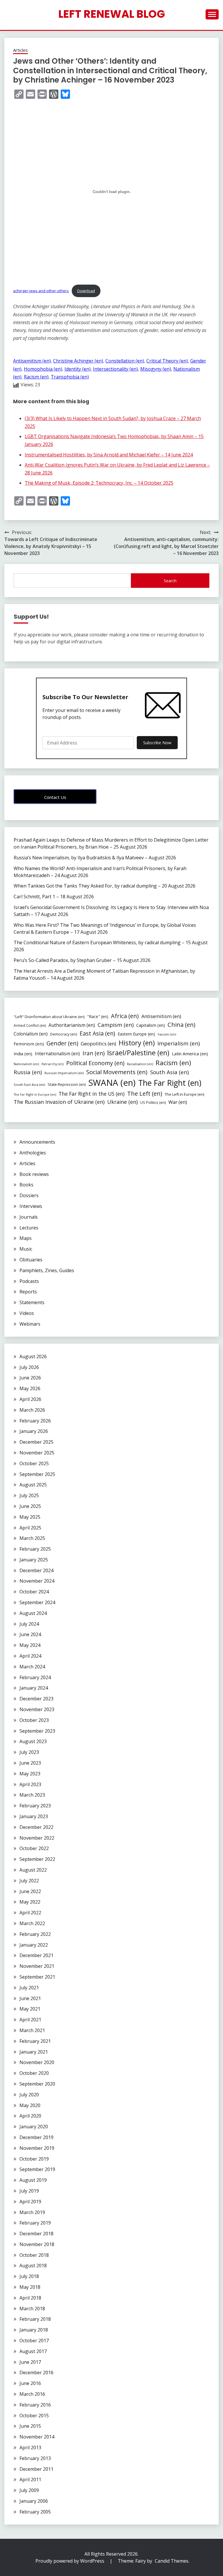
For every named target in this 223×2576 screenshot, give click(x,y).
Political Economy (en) (95, 1063)
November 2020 (37, 2062)
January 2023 (34, 1816)
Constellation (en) (125, 361)
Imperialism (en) (179, 1043)
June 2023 (30, 1763)
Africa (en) (125, 1016)
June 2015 (30, 2426)
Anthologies (33, 1153)
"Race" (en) (98, 1016)
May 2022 (30, 1902)
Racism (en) (36, 377)
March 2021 (32, 2030)
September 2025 (37, 1474)
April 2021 (30, 2020)
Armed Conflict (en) (30, 1025)
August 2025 (33, 1485)
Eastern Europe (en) (136, 1034)
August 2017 (33, 2351)
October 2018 (34, 2255)
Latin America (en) (190, 1054)
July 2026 (29, 1367)
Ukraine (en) (122, 1102)
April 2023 (30, 1784)
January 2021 (34, 2052)
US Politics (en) (153, 1102)
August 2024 (33, 1613)
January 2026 (34, 1431)
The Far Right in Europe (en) (35, 1095)
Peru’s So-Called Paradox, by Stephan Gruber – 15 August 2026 (82, 960)
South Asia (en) (169, 1072)
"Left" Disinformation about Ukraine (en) (49, 1017)
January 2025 (34, 1560)
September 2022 (37, 1859)
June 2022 (30, 1891)
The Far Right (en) (170, 1083)
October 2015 (34, 2416)
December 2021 (36, 1955)
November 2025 (37, 1453)
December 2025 (36, 1442)
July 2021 (29, 1988)
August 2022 (33, 1870)
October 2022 (34, 1848)
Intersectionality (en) (115, 369)
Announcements (37, 1142)
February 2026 (35, 1421)
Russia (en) (28, 1072)
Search (170, 581)
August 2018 (33, 2266)
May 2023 (30, 1774)
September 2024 (37, 1602)
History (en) (137, 1043)
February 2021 (35, 2041)
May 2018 (30, 2287)
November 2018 (37, 2244)
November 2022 (37, 1838)
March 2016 (32, 2394)
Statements (32, 1302)
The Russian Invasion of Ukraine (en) (59, 1102)
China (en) (181, 1025)
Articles (20, 50)
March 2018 (32, 2309)
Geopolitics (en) (98, 1044)
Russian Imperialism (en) (64, 1073)
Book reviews (34, 1174)
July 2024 (29, 1624)
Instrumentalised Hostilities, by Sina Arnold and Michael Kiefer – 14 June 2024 (109, 455)
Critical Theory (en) (167, 361)
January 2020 (34, 2127)
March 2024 (32, 1667)
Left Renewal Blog (112, 14)
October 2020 (34, 2073)
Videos (27, 1313)
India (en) (23, 1054)
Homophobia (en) (43, 369)
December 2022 (36, 1827)
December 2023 (36, 1699)
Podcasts (29, 1281)
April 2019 (30, 2202)
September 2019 (37, 2169)
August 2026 (33, 1356)
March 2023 (32, 1795)
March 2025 (32, 1538)
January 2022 (34, 1945)
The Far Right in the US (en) (92, 1094)
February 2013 (35, 2458)
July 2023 (29, 1752)
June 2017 (30, 2362)
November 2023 (37, 1709)
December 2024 (36, 1570)
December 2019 (36, 2137)
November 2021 (37, 1966)
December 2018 (36, 2234)
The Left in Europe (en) (185, 1094)
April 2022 (30, 1913)
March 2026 (32, 1410)
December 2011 (36, 2469)
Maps (26, 1238)
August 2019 (33, 2180)
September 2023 (37, 1731)
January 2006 (34, 2501)
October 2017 (34, 2341)
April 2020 (30, 2116)
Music (26, 1249)
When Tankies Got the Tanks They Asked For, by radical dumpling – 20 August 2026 (105, 886)
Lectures (29, 1228)
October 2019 (34, 2159)
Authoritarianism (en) (72, 1025)
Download (86, 291)
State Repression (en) (67, 1084)
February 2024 (35, 1677)
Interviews (31, 1206)
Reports (28, 1292)
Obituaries (31, 1260)
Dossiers (29, 1195)
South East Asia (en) (29, 1085)
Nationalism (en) (26, 1064)
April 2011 (30, 2479)
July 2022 (29, 1881)
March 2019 (32, 2212)
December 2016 (36, 2373)
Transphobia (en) (70, 377)
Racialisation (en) (140, 1064)
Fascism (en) (167, 1034)
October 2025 (34, 1463)
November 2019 (37, 2148)
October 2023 (34, 1720)
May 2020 (30, 2105)
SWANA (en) (112, 1083)
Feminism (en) (29, 1044)
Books (26, 1185)
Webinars (30, 1324)
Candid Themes (172, 2561)
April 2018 (30, 2298)
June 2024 (30, 1634)
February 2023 (35, 1806)
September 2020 (37, 2084)
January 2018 (34, 2330)
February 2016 (35, 2405)
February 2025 (35, 1549)
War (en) (178, 1102)
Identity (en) (78, 369)
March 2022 (32, 1923)
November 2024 (37, 1581)
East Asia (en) (97, 1033)
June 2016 (30, 2383)
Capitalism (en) (151, 1025)
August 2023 (33, 1741)
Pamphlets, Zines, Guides (47, 1270)
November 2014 (37, 2437)
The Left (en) (145, 1094)
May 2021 (30, 2009)
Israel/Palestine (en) (138, 1053)
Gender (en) (62, 1043)
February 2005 (35, 2512)
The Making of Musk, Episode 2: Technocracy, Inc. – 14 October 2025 (99, 483)
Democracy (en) (64, 1034)
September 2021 (37, 1977)
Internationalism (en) (57, 1054)
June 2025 (30, 1506)
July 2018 (29, 2276)
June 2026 (30, 1378)
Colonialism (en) (31, 1034)
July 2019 (29, 2191)
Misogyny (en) (156, 369)
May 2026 (30, 1388)
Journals (29, 1217)
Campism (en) (116, 1025)
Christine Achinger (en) (78, 361)
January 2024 (34, 1688)
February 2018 (35, 2319)
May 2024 (30, 1645)
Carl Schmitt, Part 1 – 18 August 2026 (54, 897)
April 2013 (30, 2448)
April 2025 (30, 1528)
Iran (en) (93, 1053)
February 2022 (35, 1934)
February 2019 (35, 2223)
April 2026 (30, 1399)
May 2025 (30, 1517)
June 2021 (30, 1998)
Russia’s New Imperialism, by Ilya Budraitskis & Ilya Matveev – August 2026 (95, 858)
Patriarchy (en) (53, 1064)
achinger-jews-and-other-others (41, 291)
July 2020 (29, 2095)
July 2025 (29, 1495)
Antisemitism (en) (32, 361)
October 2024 (34, 1592)
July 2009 (29, 2490)
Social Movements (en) (117, 1072)
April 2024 (30, 1656)
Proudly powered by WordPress (70, 2561)
